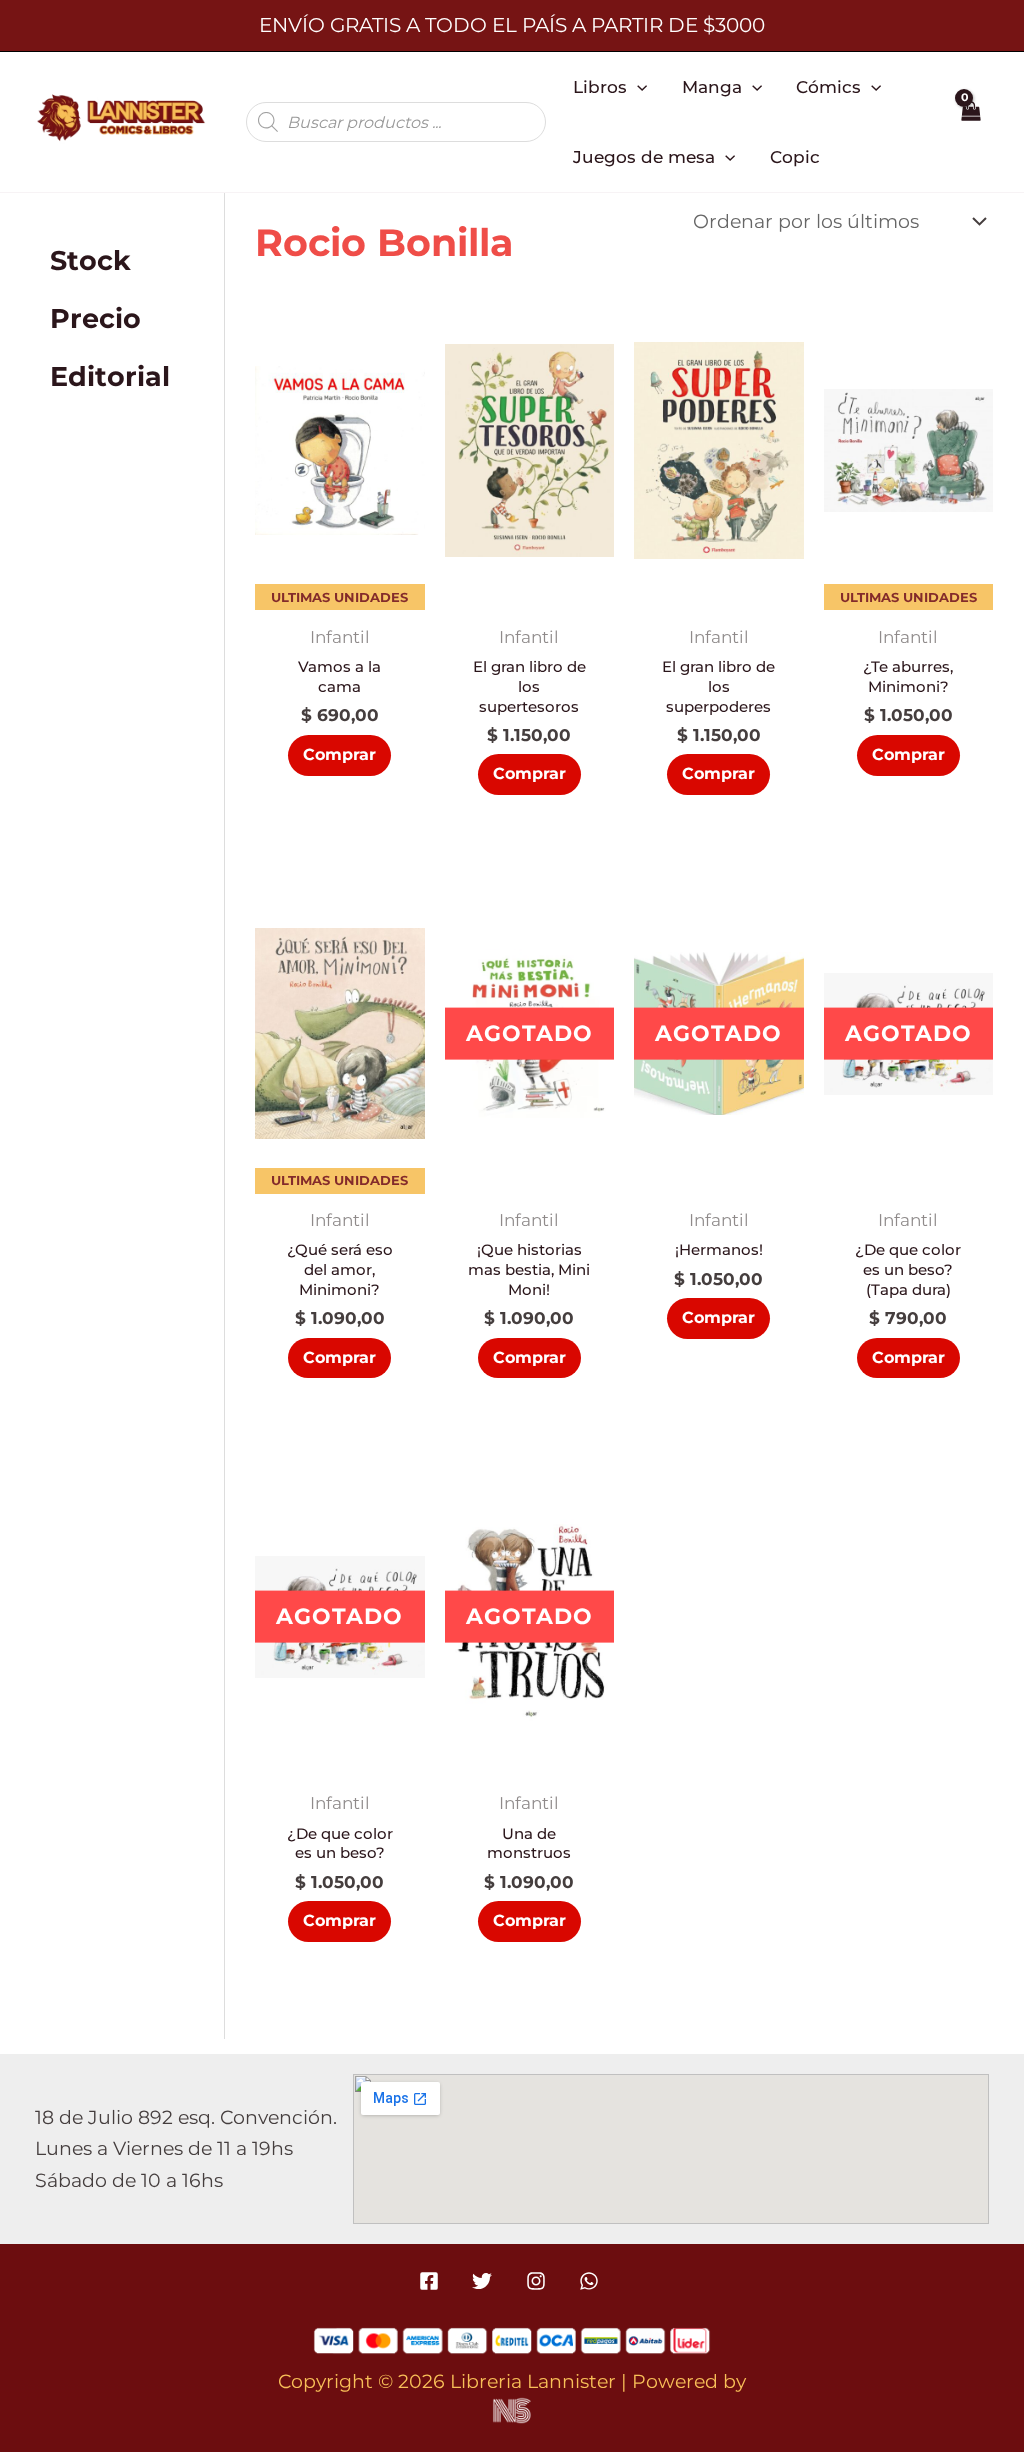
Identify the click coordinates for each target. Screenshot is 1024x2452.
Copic (795, 156)
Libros (600, 86)
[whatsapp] (591, 2281)
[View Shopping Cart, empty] (970, 122)
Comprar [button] (339, 754)
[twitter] (485, 2281)
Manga (712, 86)
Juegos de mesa (644, 156)
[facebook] (432, 2281)
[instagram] (538, 2281)
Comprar (529, 1357)
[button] (637, 87)
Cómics (828, 86)
